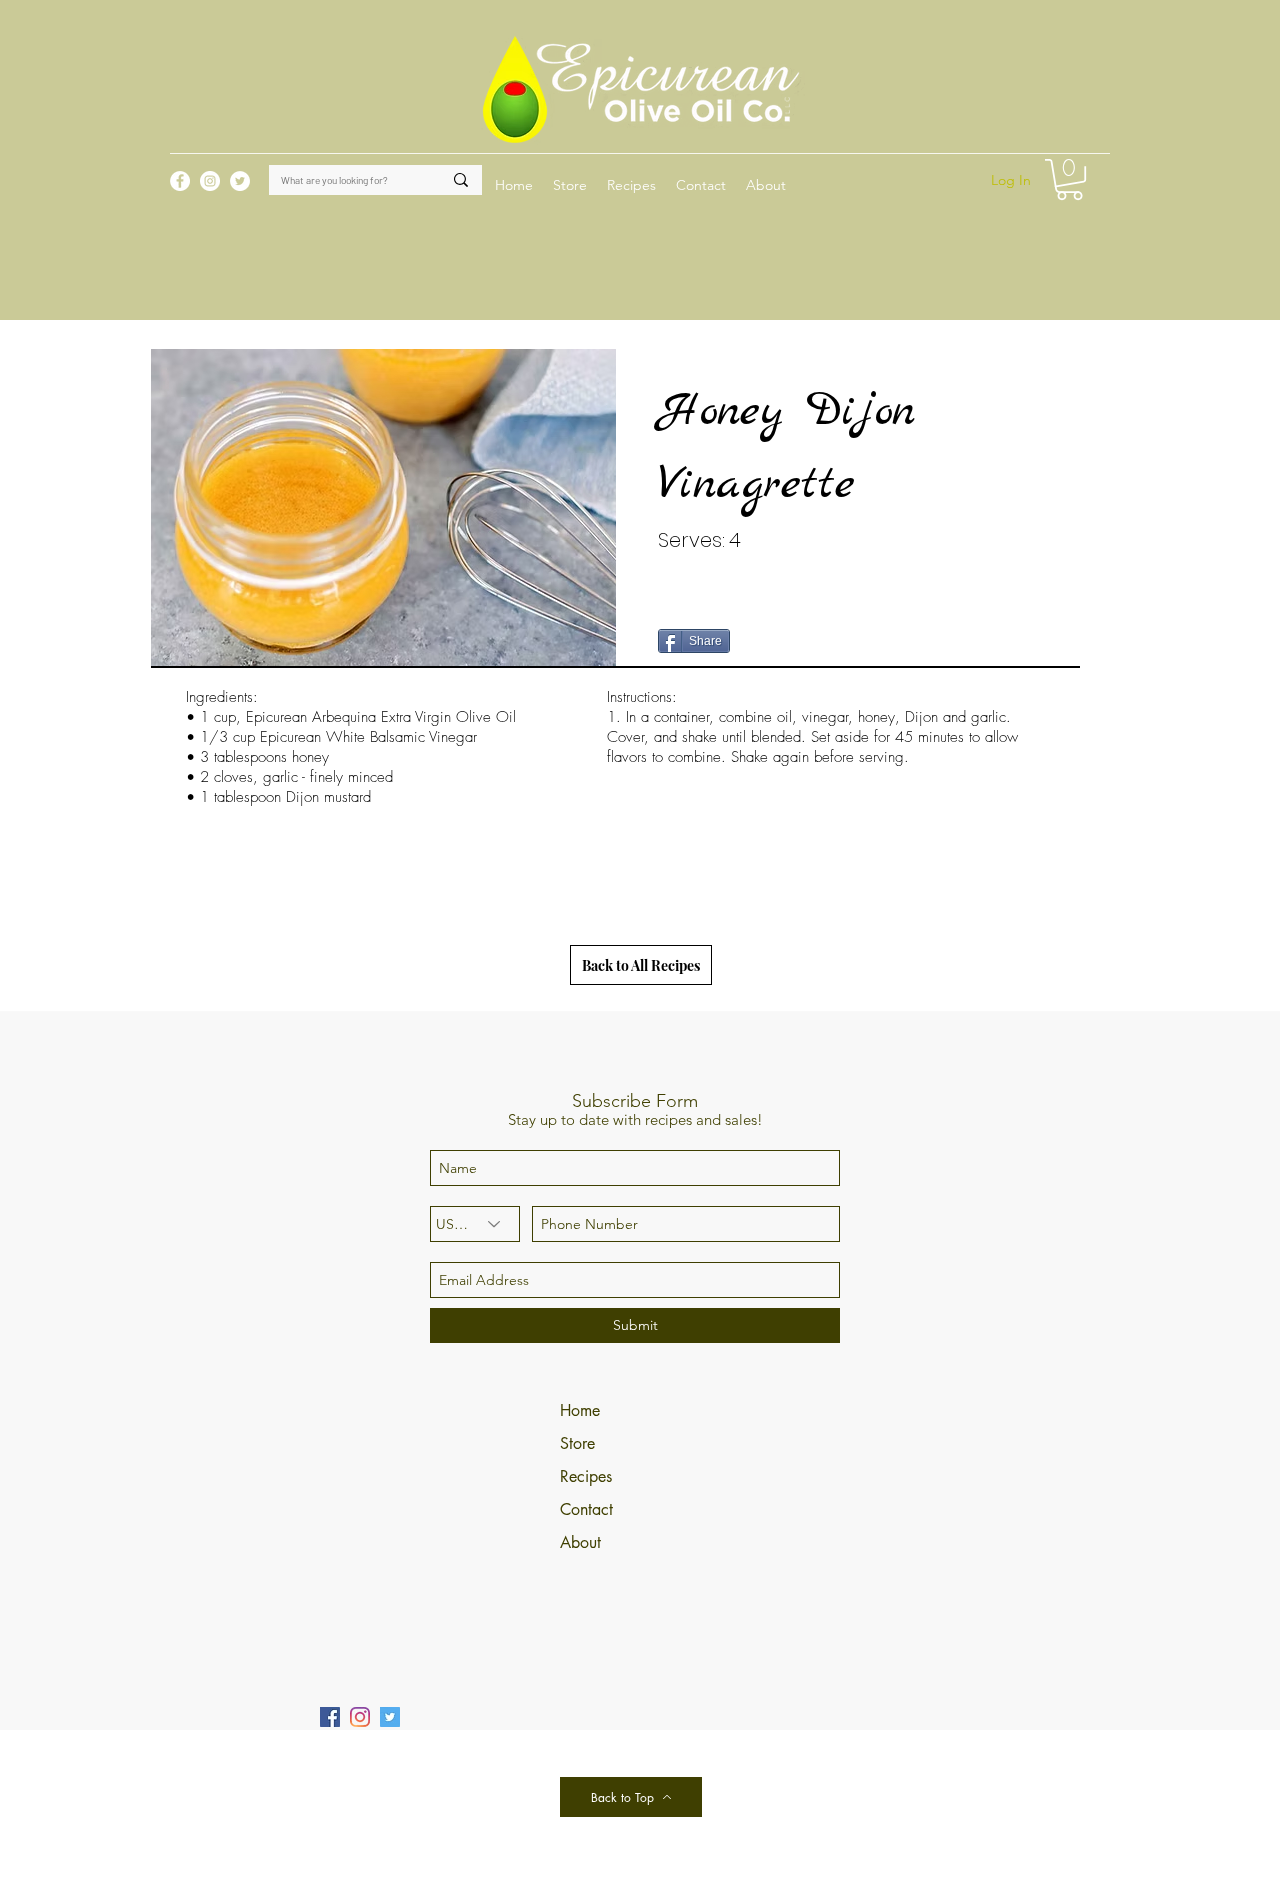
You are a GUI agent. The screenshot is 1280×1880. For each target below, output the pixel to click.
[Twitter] (390, 1717)
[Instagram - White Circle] (210, 181)
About (580, 1542)
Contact (586, 1509)
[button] (631, 185)
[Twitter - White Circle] (240, 181)
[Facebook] (330, 1717)
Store (577, 1443)
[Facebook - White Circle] (180, 181)
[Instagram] (360, 1717)
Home (580, 1410)
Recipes (586, 1476)
